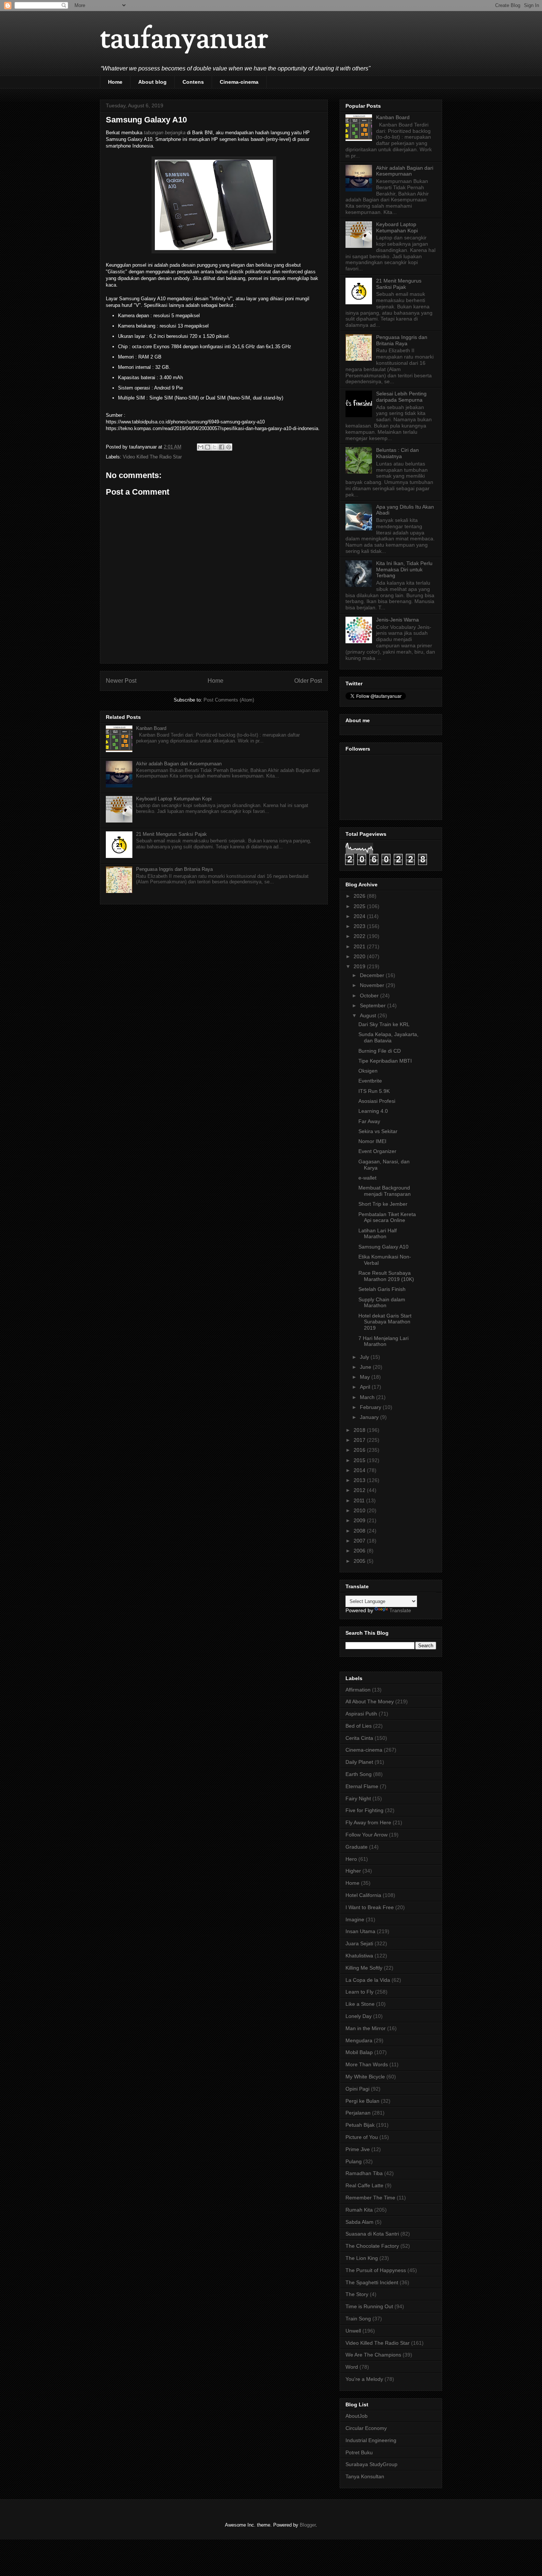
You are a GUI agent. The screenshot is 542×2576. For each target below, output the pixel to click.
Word (352, 2367)
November (373, 985)
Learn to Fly (359, 1992)
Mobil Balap (359, 2052)
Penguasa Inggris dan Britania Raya (174, 869)
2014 (360, 1470)
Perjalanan (358, 2113)
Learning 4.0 (373, 1111)
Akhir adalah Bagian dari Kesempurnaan (179, 764)
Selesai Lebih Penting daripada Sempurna (401, 397)
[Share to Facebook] (222, 447)
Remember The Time (370, 2198)
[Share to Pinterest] (229, 447)
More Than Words (367, 2064)
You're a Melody (364, 2379)
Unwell (353, 2331)
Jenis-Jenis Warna (397, 620)
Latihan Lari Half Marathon (378, 1234)
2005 (360, 1561)
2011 (360, 1500)
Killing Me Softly (364, 1968)
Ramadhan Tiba (364, 2173)
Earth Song (359, 1774)
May (366, 1377)
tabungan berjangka (165, 133)
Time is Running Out (369, 2306)
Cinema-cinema (239, 82)
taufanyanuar (184, 40)
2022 (360, 936)
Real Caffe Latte (364, 2185)
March (368, 1397)
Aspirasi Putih (361, 1714)
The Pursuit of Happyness (376, 2270)
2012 (360, 1490)
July (365, 1357)
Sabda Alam (359, 2222)
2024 (360, 916)
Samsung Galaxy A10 (383, 1247)
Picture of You (362, 2137)
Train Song (358, 2319)
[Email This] (201, 447)
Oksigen (368, 1071)
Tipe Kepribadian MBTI (385, 1061)
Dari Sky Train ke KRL (384, 1024)
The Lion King (362, 2258)
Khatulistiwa (359, 1956)
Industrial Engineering (371, 2440)
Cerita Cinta (359, 1738)
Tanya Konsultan (365, 2476)
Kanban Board (151, 728)
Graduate (357, 1847)
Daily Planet (359, 1762)
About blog (152, 82)
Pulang (354, 2161)
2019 (360, 966)
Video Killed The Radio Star (152, 457)
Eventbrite (370, 1081)
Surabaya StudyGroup (371, 2464)
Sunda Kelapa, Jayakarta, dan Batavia (388, 1037)
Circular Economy (366, 2428)
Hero (351, 1859)
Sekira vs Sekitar (378, 1131)
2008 (360, 1531)
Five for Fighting (364, 1810)
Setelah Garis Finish (382, 1289)
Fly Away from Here (368, 1822)
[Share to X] (215, 447)
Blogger (308, 2525)
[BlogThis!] (208, 447)
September (374, 1005)
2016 (360, 1450)
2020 (360, 956)
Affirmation (358, 1690)
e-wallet (367, 1178)
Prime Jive (358, 2149)
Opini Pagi (357, 2089)
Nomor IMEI (372, 1141)
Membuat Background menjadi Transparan (385, 1191)
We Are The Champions (373, 2355)
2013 (360, 1480)
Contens (193, 82)
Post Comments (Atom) (229, 700)
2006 (360, 1551)
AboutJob (357, 2416)
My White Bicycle (365, 2077)
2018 (360, 1430)
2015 (360, 1460)
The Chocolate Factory (372, 2246)
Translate (400, 1610)
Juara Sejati (359, 1943)
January (370, 1417)
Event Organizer (377, 1151)
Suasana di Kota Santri (372, 2234)
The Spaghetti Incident (372, 2282)
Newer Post (121, 681)
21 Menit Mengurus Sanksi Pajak (171, 834)
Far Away (369, 1121)
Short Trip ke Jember (383, 1204)
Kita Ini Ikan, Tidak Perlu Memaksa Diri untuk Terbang (404, 569)
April (366, 1387)
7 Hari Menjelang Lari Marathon (383, 1341)
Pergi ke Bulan (362, 2101)
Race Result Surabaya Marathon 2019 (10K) (386, 1276)
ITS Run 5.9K (374, 1091)
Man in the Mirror (366, 2028)
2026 (360, 896)
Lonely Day (359, 2016)
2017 (360, 1440)
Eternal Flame (362, 1786)
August (369, 1015)
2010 (360, 1510)
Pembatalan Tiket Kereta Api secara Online (387, 1217)
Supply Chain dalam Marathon (382, 1303)
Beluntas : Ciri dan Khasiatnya (397, 453)
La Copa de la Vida (368, 1980)
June (366, 1367)
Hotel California (363, 1895)
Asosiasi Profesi (377, 1101)
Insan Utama (360, 1931)
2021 (360, 946)
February (371, 1407)
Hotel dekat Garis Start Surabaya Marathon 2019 (385, 1322)
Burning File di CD (380, 1051)
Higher (353, 1871)
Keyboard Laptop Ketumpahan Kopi (174, 799)
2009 (360, 1520)
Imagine (355, 1919)
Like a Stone (360, 2004)
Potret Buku (359, 2452)
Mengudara (359, 2040)
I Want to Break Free (370, 1907)
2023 (360, 926)
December (373, 975)
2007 (360, 1541)
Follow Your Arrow (366, 1835)
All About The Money (370, 1701)
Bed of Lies (359, 1726)
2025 (360, 906)
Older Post (308, 681)
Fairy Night (358, 1798)
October (370, 996)
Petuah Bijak (360, 2125)
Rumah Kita (359, 2210)
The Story (357, 2294)
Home (115, 82)
